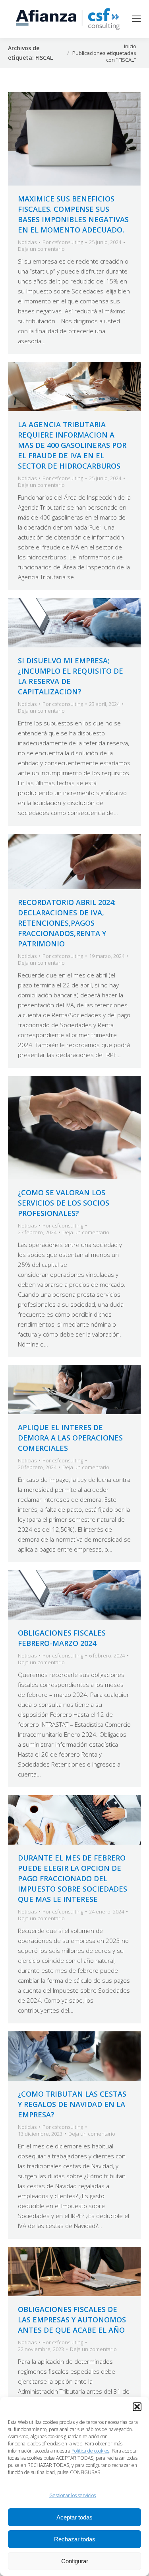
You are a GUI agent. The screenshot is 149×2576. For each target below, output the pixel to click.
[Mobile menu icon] (136, 19)
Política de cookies (90, 2451)
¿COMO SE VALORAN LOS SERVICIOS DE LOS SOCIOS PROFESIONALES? (64, 1203)
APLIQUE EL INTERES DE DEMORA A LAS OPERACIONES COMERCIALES (70, 1438)
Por (63, 242)
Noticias (27, 242)
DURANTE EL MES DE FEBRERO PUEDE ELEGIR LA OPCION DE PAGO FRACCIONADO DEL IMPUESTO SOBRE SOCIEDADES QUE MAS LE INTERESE (73, 1878)
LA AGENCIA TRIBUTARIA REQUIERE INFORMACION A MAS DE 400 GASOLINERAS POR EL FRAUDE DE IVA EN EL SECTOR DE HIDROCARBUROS (72, 445)
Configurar (75, 2561)
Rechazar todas (75, 2539)
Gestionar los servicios (73, 2495)
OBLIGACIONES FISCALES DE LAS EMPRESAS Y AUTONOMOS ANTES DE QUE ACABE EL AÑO (72, 2320)
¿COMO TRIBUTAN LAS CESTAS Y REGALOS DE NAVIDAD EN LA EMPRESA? (72, 2104)
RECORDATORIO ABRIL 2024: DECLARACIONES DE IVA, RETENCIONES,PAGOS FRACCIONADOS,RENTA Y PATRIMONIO (67, 923)
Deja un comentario (41, 249)
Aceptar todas (74, 2517)
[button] (137, 2407)
